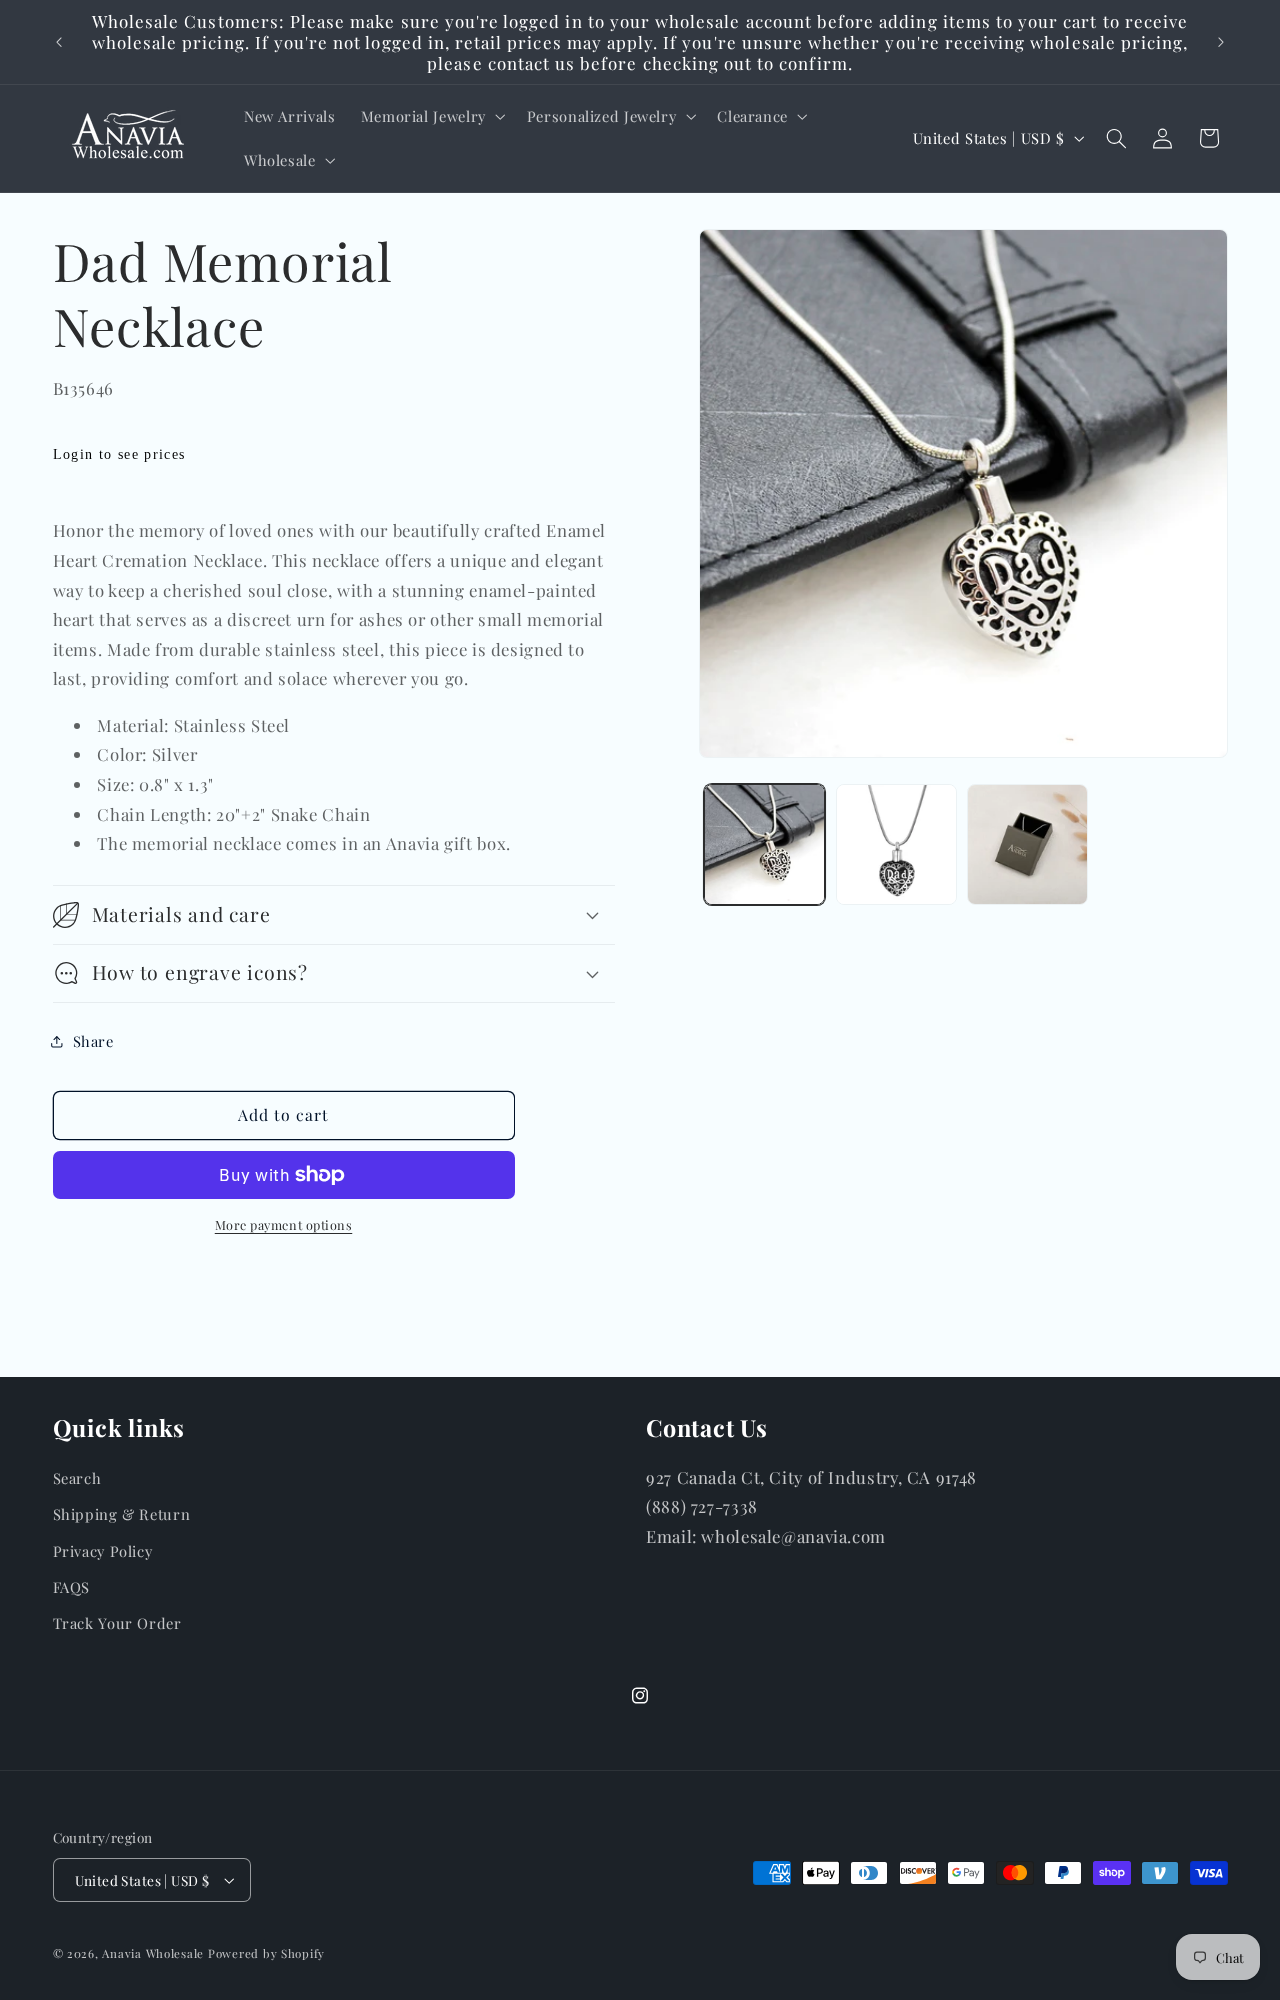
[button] (431, 116)
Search (77, 1478)
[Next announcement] (1221, 42)
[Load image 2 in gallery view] (896, 844)
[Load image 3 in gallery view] (1027, 844)
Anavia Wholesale (153, 1953)
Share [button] (93, 1041)
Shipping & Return (122, 1514)
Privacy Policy (103, 1551)
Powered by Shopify (266, 1953)
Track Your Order (117, 1624)
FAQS (72, 1587)
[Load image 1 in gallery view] (764, 844)
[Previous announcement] (59, 42)
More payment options (284, 1224)
